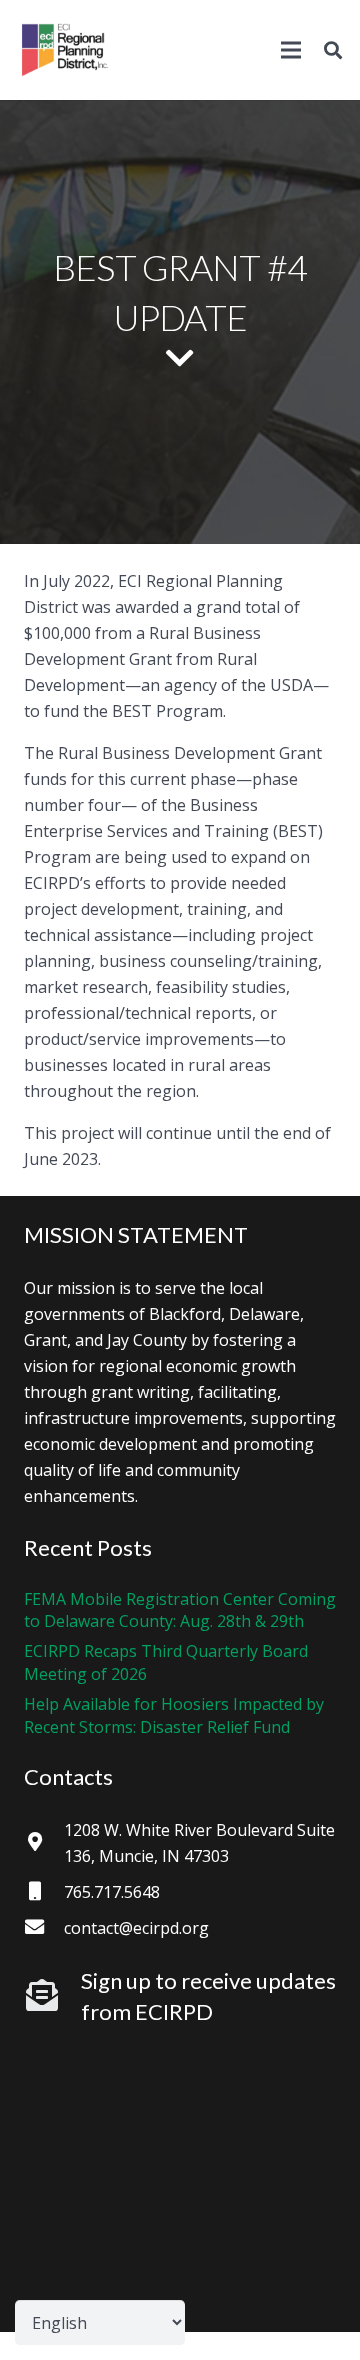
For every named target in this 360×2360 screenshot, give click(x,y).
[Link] (65, 50)
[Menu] (291, 50)
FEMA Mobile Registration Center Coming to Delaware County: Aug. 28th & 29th (180, 1610)
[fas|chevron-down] (180, 359)
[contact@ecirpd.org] (44, 1928)
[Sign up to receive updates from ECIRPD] (52, 1996)
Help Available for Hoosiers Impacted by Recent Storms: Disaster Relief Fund (174, 1715)
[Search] (333, 50)
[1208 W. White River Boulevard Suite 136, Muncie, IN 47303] (44, 1843)
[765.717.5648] (44, 1892)
